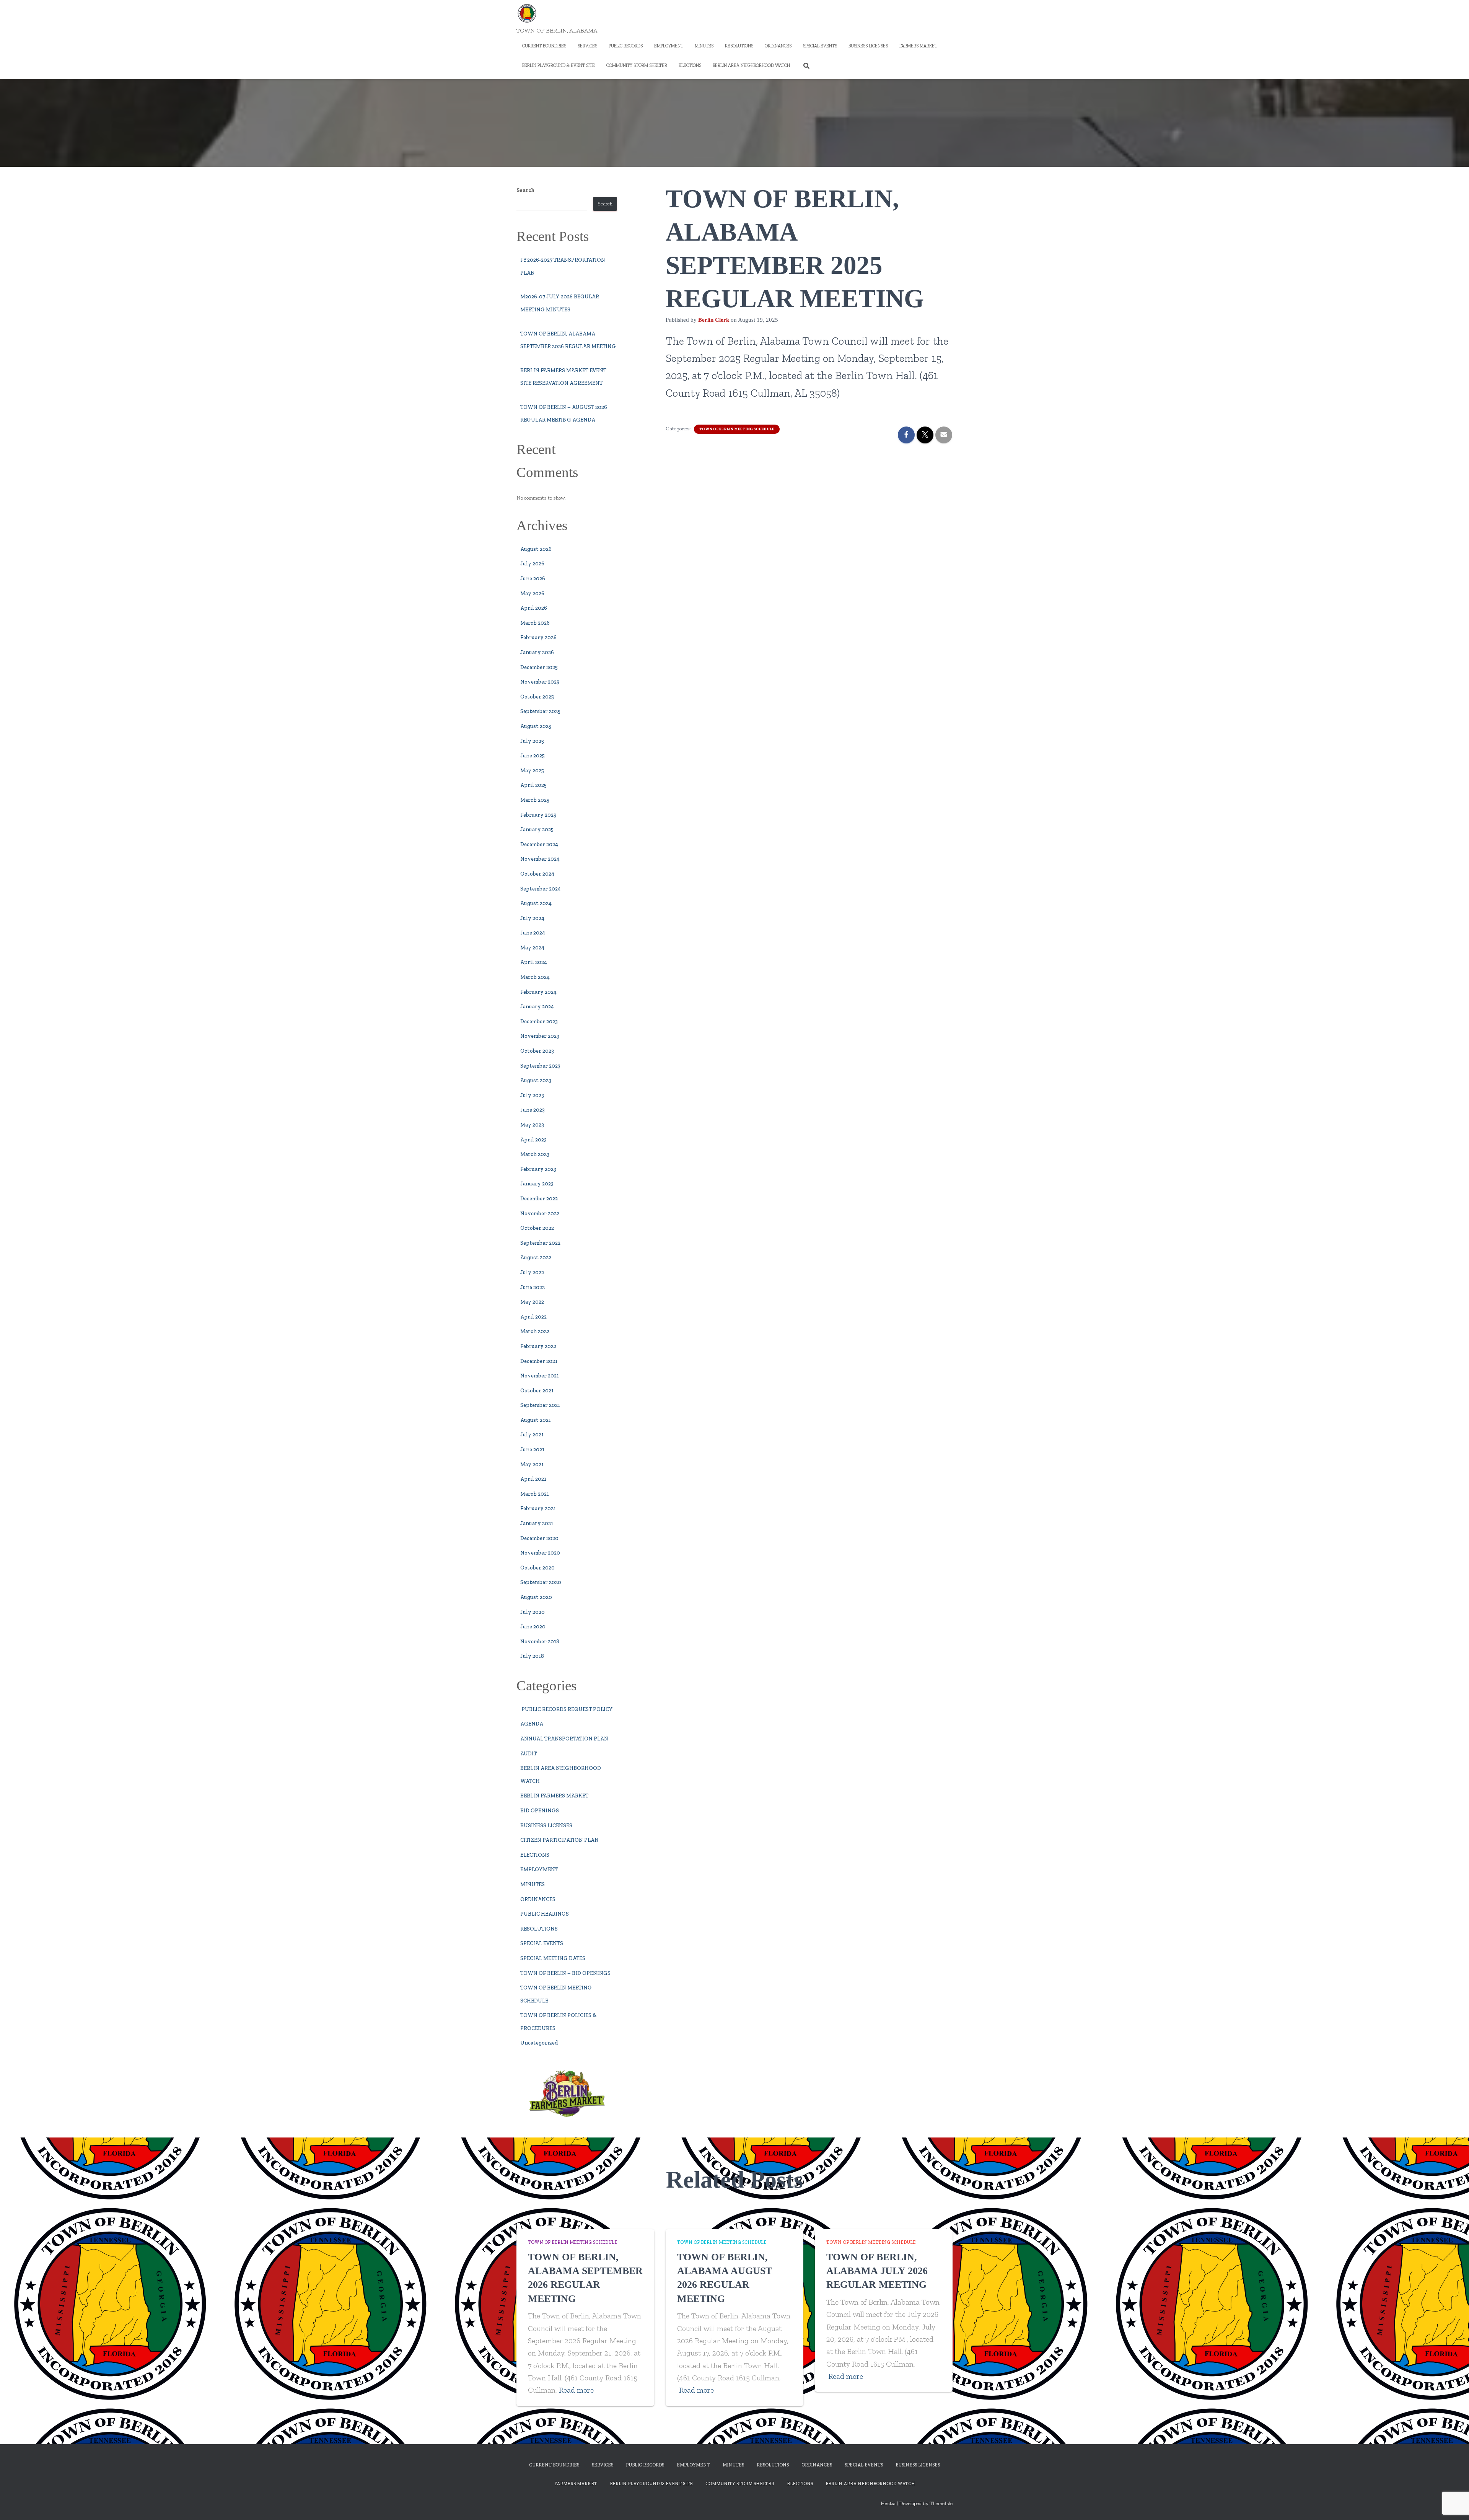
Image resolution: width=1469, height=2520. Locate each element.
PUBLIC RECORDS (626, 46)
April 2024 (534, 962)
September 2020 (541, 1582)
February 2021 (538, 1508)
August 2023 (536, 1080)
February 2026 (538, 637)
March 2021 (535, 1494)
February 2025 (538, 815)
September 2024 (541, 889)
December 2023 (539, 1022)
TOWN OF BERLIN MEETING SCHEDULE (737, 429)
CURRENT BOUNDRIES (544, 46)
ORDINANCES (778, 46)
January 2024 (537, 1007)
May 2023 (532, 1125)
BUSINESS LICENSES (868, 46)
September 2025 (540, 711)
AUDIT (528, 1754)
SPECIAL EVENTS (820, 46)
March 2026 (535, 623)
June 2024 (533, 933)
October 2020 (537, 1568)
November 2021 (540, 1376)
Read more (576, 2390)
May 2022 (532, 1302)
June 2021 (532, 1450)
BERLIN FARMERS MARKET (554, 1796)
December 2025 (539, 667)
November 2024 (540, 859)
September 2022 (540, 1243)
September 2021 (540, 1405)
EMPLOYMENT (669, 46)
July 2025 (532, 741)
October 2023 (537, 1051)
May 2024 (532, 948)
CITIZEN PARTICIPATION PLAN (559, 1840)
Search (525, 190)
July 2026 (532, 564)
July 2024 (532, 918)
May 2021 (532, 1464)
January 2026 (537, 652)
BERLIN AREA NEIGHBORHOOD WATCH (751, 65)
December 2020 (539, 1538)
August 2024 (536, 903)
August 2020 (536, 1597)
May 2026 (532, 593)
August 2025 (536, 726)
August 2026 (536, 549)
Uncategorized (539, 2043)
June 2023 (533, 1110)
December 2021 (539, 1361)
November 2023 (540, 1036)
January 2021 (537, 1523)
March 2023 (535, 1154)
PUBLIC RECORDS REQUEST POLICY (567, 1709)
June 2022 (533, 1287)
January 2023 (537, 1184)
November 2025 (540, 682)
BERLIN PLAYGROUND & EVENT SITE (559, 65)
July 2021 (532, 1435)
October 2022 (537, 1228)
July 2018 (532, 1656)
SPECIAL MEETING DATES (553, 1958)
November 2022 (540, 1214)
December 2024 (539, 844)
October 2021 (537, 1391)
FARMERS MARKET (918, 46)
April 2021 (533, 1479)
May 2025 (532, 771)
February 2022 (538, 1346)
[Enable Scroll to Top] (1454, 2505)
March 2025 (535, 800)
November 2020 (540, 1553)
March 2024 (535, 977)
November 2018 (540, 1642)
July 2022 (532, 1272)
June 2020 (533, 1627)
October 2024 (537, 874)
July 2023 (532, 1095)
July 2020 (533, 1612)
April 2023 (533, 1140)
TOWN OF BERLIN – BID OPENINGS (565, 1973)
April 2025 (533, 785)
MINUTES (704, 46)
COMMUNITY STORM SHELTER (637, 65)
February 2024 (538, 992)
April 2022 (533, 1317)
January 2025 (537, 829)
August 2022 (536, 1258)
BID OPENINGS (540, 1811)
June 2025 (533, 756)
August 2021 (536, 1420)
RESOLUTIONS (739, 46)
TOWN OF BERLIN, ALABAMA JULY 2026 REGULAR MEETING (877, 2271)
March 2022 (535, 1331)
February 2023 (538, 1169)
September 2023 (540, 1066)
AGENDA (532, 1724)
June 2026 (533, 579)
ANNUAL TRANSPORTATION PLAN (564, 1739)
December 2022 (539, 1199)
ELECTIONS (690, 65)
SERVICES (587, 46)
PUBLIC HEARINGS (545, 1914)
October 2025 (537, 697)
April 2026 (534, 608)
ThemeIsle (941, 2503)
